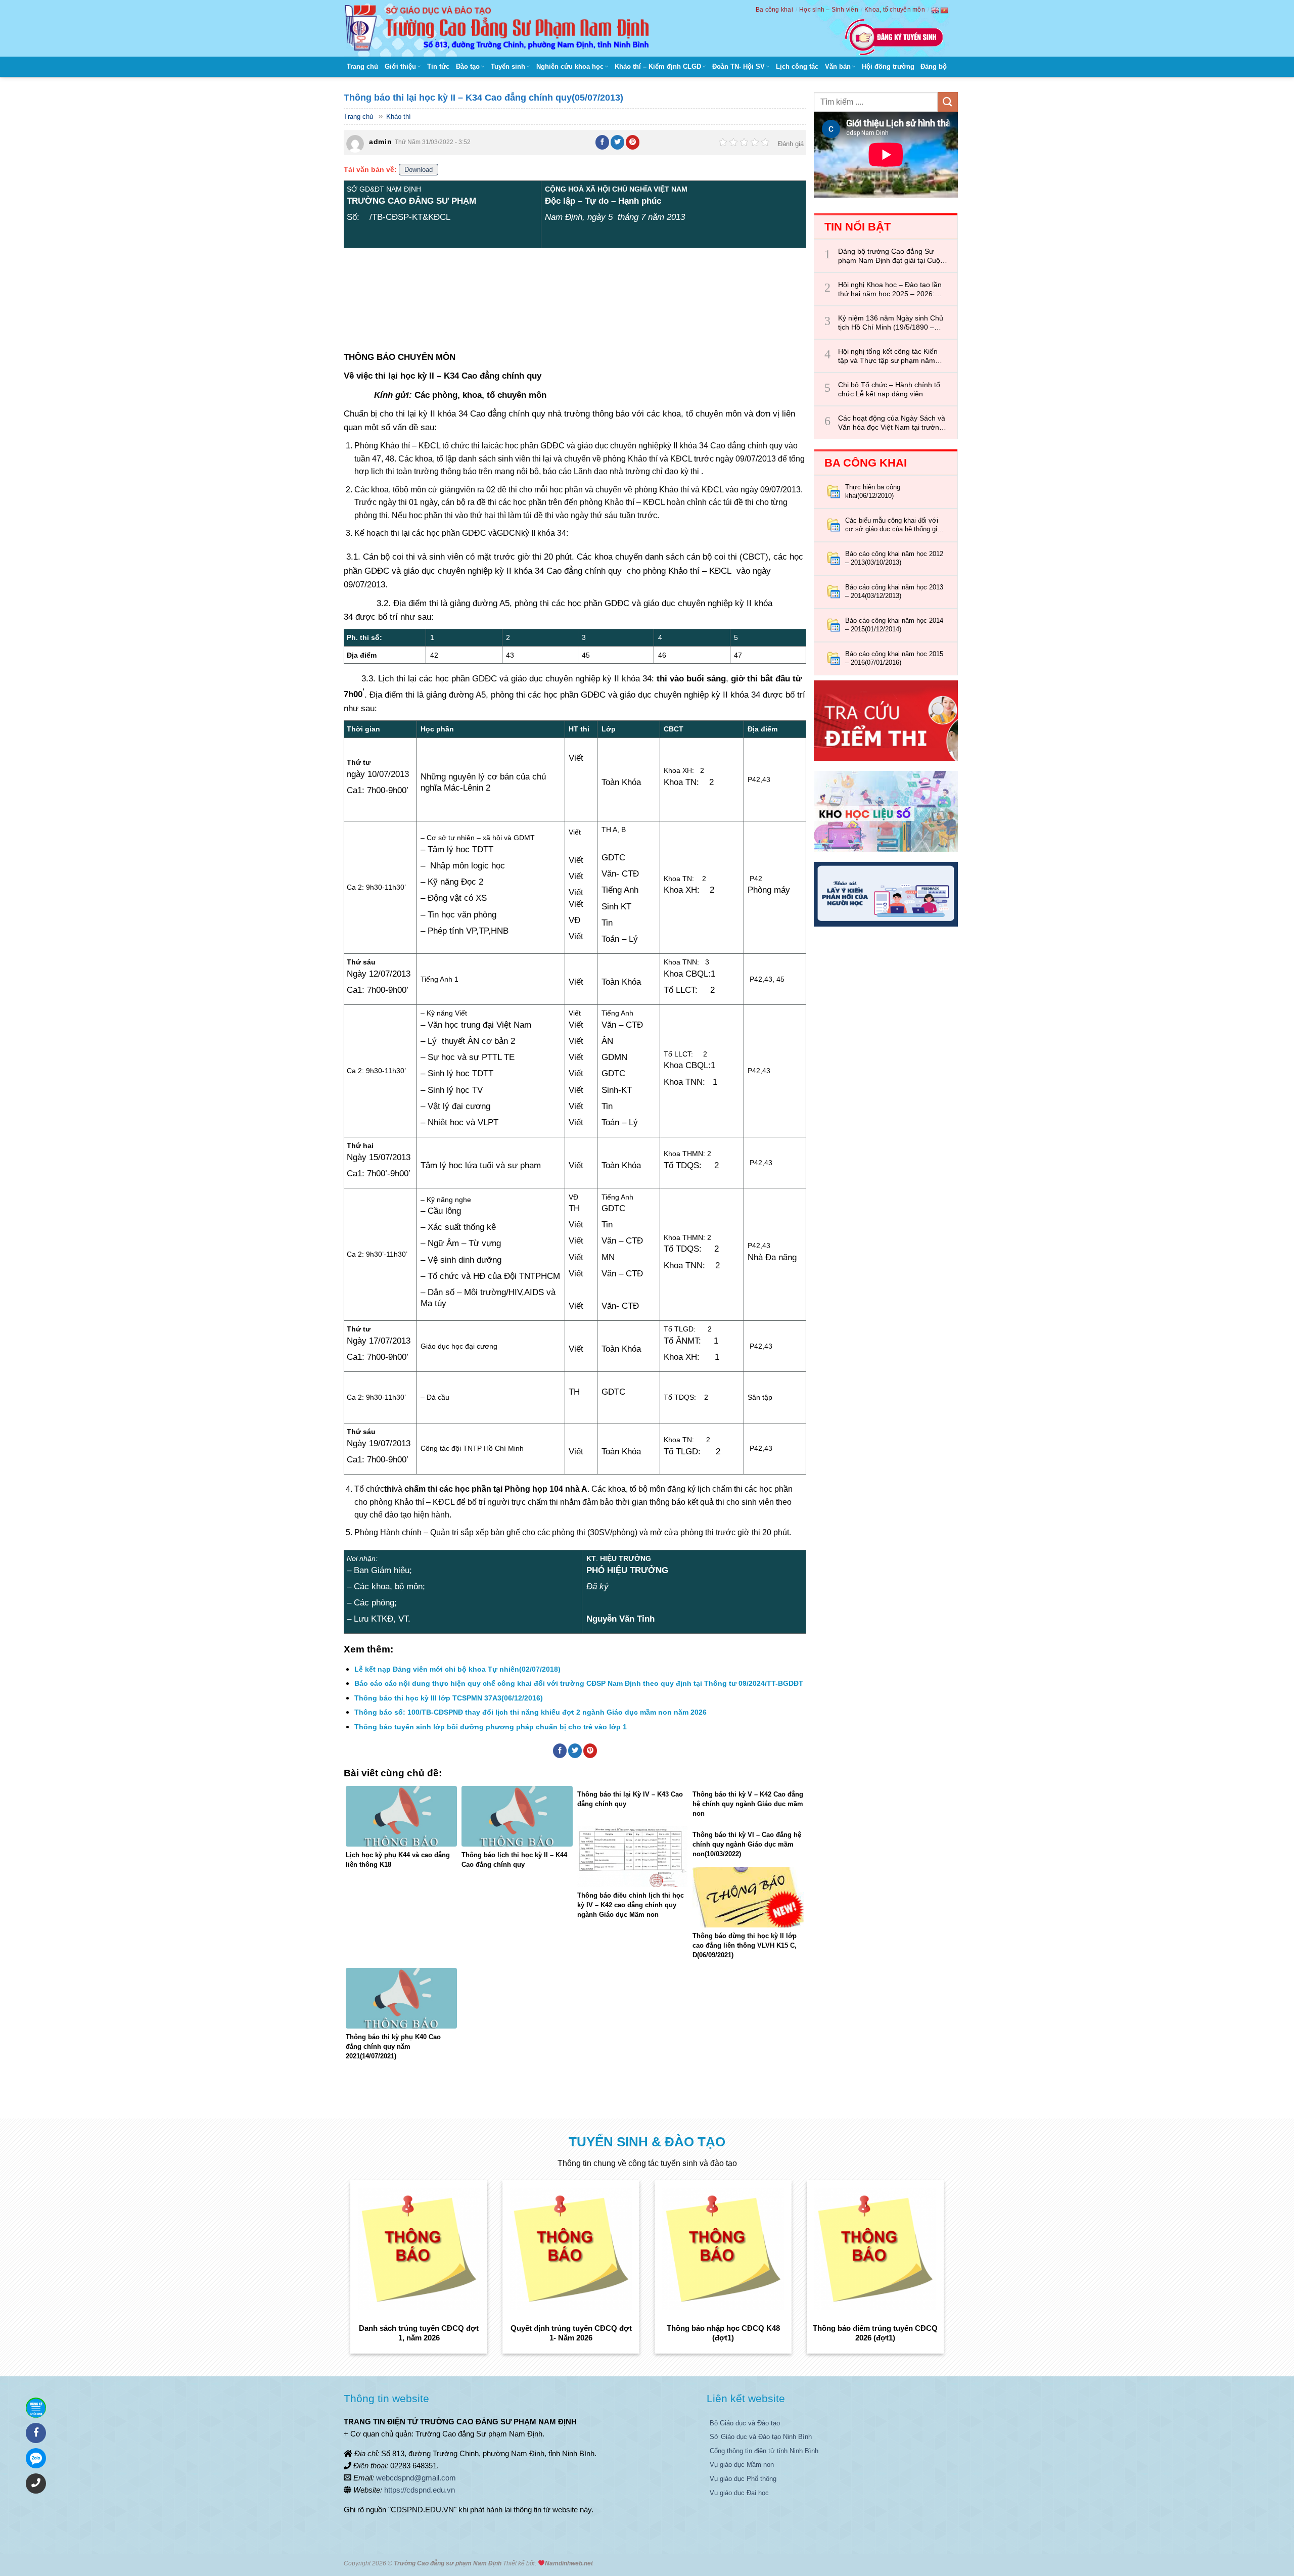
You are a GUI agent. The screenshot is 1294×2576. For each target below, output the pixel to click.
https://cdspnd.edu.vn (420, 2490)
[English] (936, 10)
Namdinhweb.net (569, 2563)
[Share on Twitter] (618, 142)
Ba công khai (774, 10)
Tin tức (438, 66)
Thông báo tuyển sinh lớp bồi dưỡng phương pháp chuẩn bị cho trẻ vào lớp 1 (491, 1727)
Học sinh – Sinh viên (829, 10)
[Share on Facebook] (603, 142)
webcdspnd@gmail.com (416, 2478)
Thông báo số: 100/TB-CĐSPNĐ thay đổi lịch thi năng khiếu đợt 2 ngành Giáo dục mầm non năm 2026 (530, 1712)
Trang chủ (362, 66)
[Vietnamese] (945, 10)
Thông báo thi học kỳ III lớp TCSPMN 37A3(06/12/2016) (449, 1698)
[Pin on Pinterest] (633, 142)
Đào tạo (468, 66)
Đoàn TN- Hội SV (738, 66)
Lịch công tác (797, 66)
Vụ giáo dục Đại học (739, 2493)
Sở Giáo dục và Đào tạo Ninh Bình (761, 2437)
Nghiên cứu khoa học (570, 66)
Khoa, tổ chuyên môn (895, 10)
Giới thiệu (400, 66)
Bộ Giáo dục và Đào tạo (745, 2423)
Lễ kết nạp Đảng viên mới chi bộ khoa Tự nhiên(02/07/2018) (457, 1669)
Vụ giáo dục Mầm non (742, 2465)
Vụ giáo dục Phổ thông (743, 2479)
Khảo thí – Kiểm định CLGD (658, 66)
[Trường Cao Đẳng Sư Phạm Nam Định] (499, 28)
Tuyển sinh (508, 66)
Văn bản (838, 66)
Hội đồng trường (888, 66)
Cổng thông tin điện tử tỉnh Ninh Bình (764, 2451)
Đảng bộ (934, 66)
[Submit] (948, 102)
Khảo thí (399, 117)
